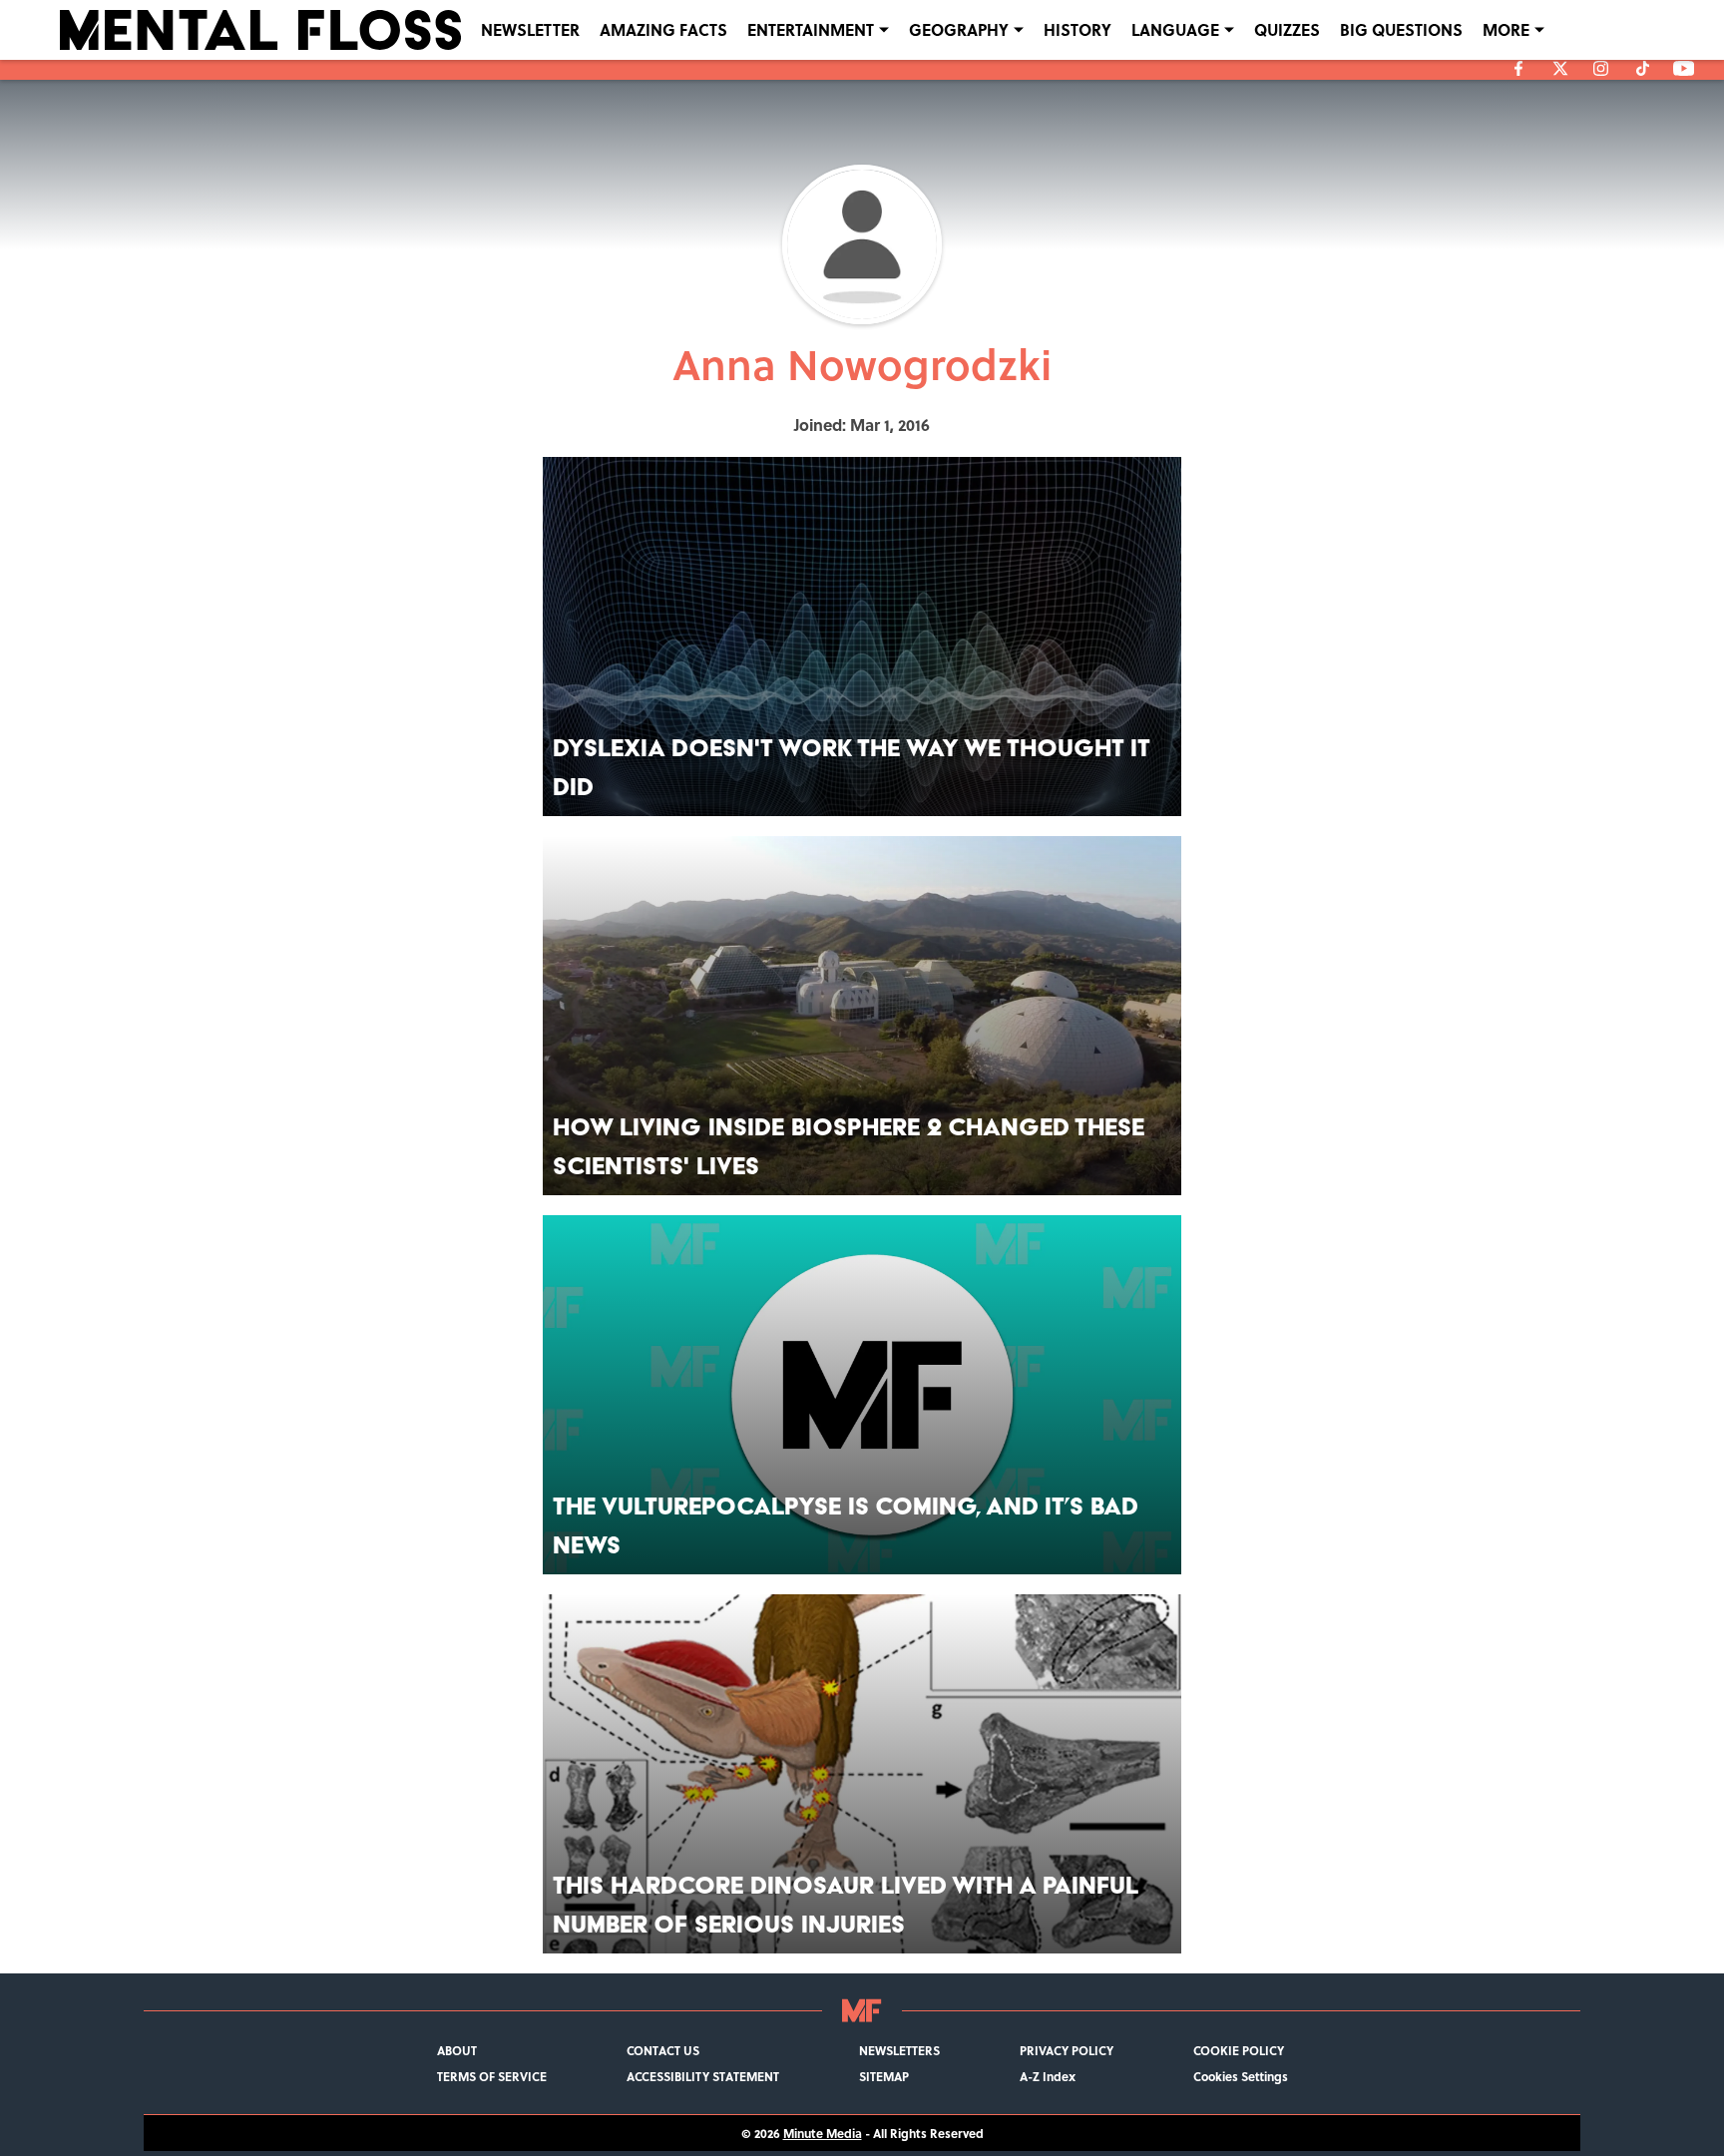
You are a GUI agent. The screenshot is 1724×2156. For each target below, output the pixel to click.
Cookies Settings (1241, 2076)
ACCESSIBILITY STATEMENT (703, 2076)
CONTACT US (663, 2050)
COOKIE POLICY (1239, 2050)
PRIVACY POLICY (1067, 2050)
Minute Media (823, 2133)
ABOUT (457, 2050)
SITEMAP (884, 2076)
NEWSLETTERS (899, 2050)
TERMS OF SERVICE (492, 2076)
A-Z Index (1048, 2076)
